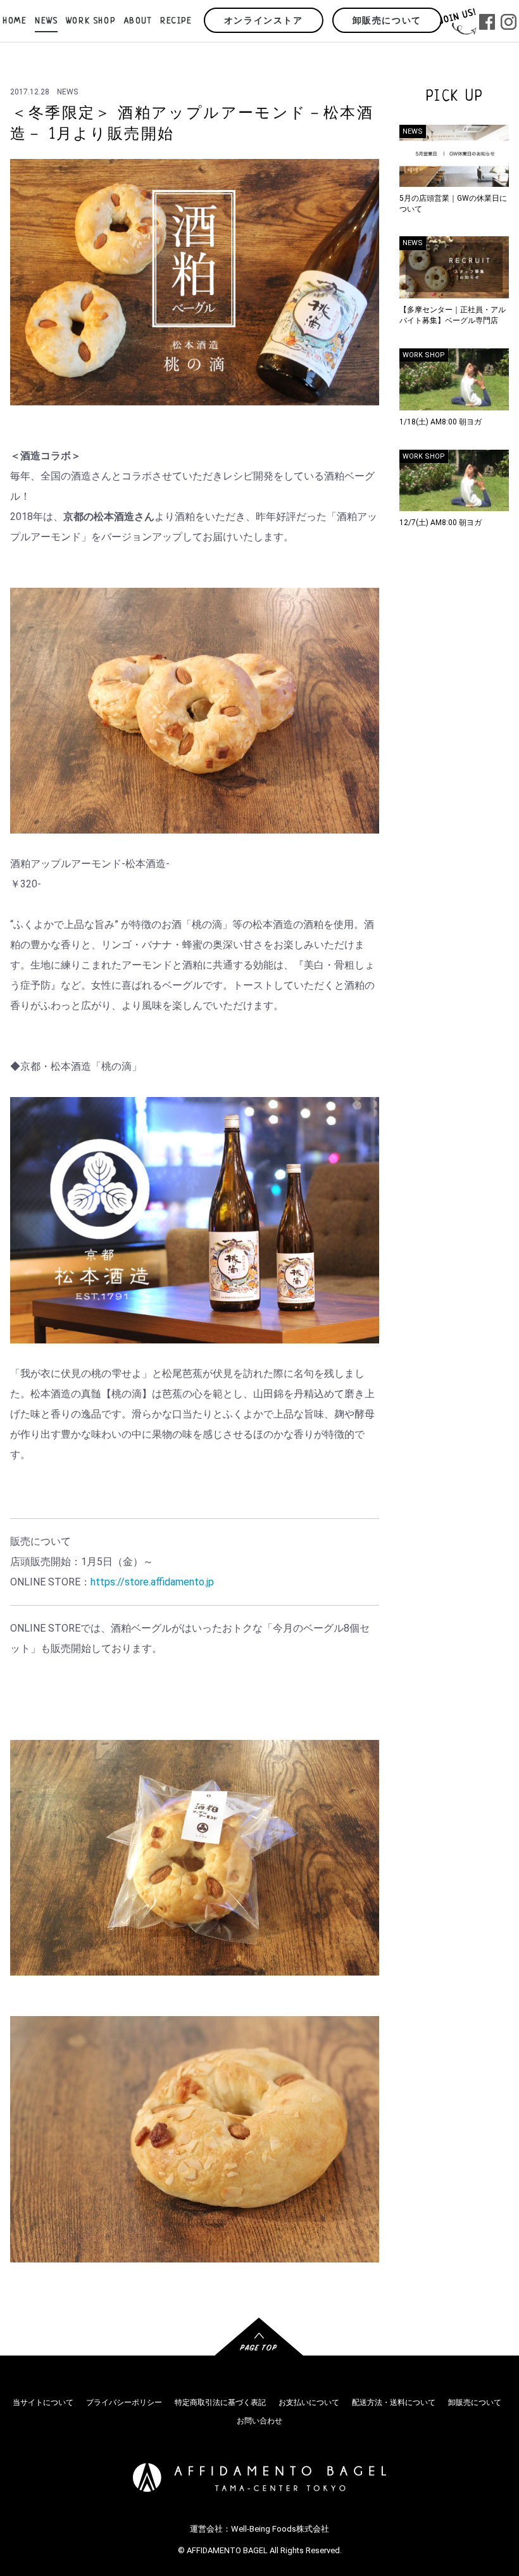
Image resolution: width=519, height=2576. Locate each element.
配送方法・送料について (394, 2402)
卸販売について (387, 21)
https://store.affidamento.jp (152, 1582)
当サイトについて (43, 2402)
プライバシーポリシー (124, 2402)
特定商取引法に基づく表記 (220, 2402)
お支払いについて (309, 2402)
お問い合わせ (259, 2421)
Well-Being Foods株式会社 (280, 2529)
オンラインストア (264, 21)
